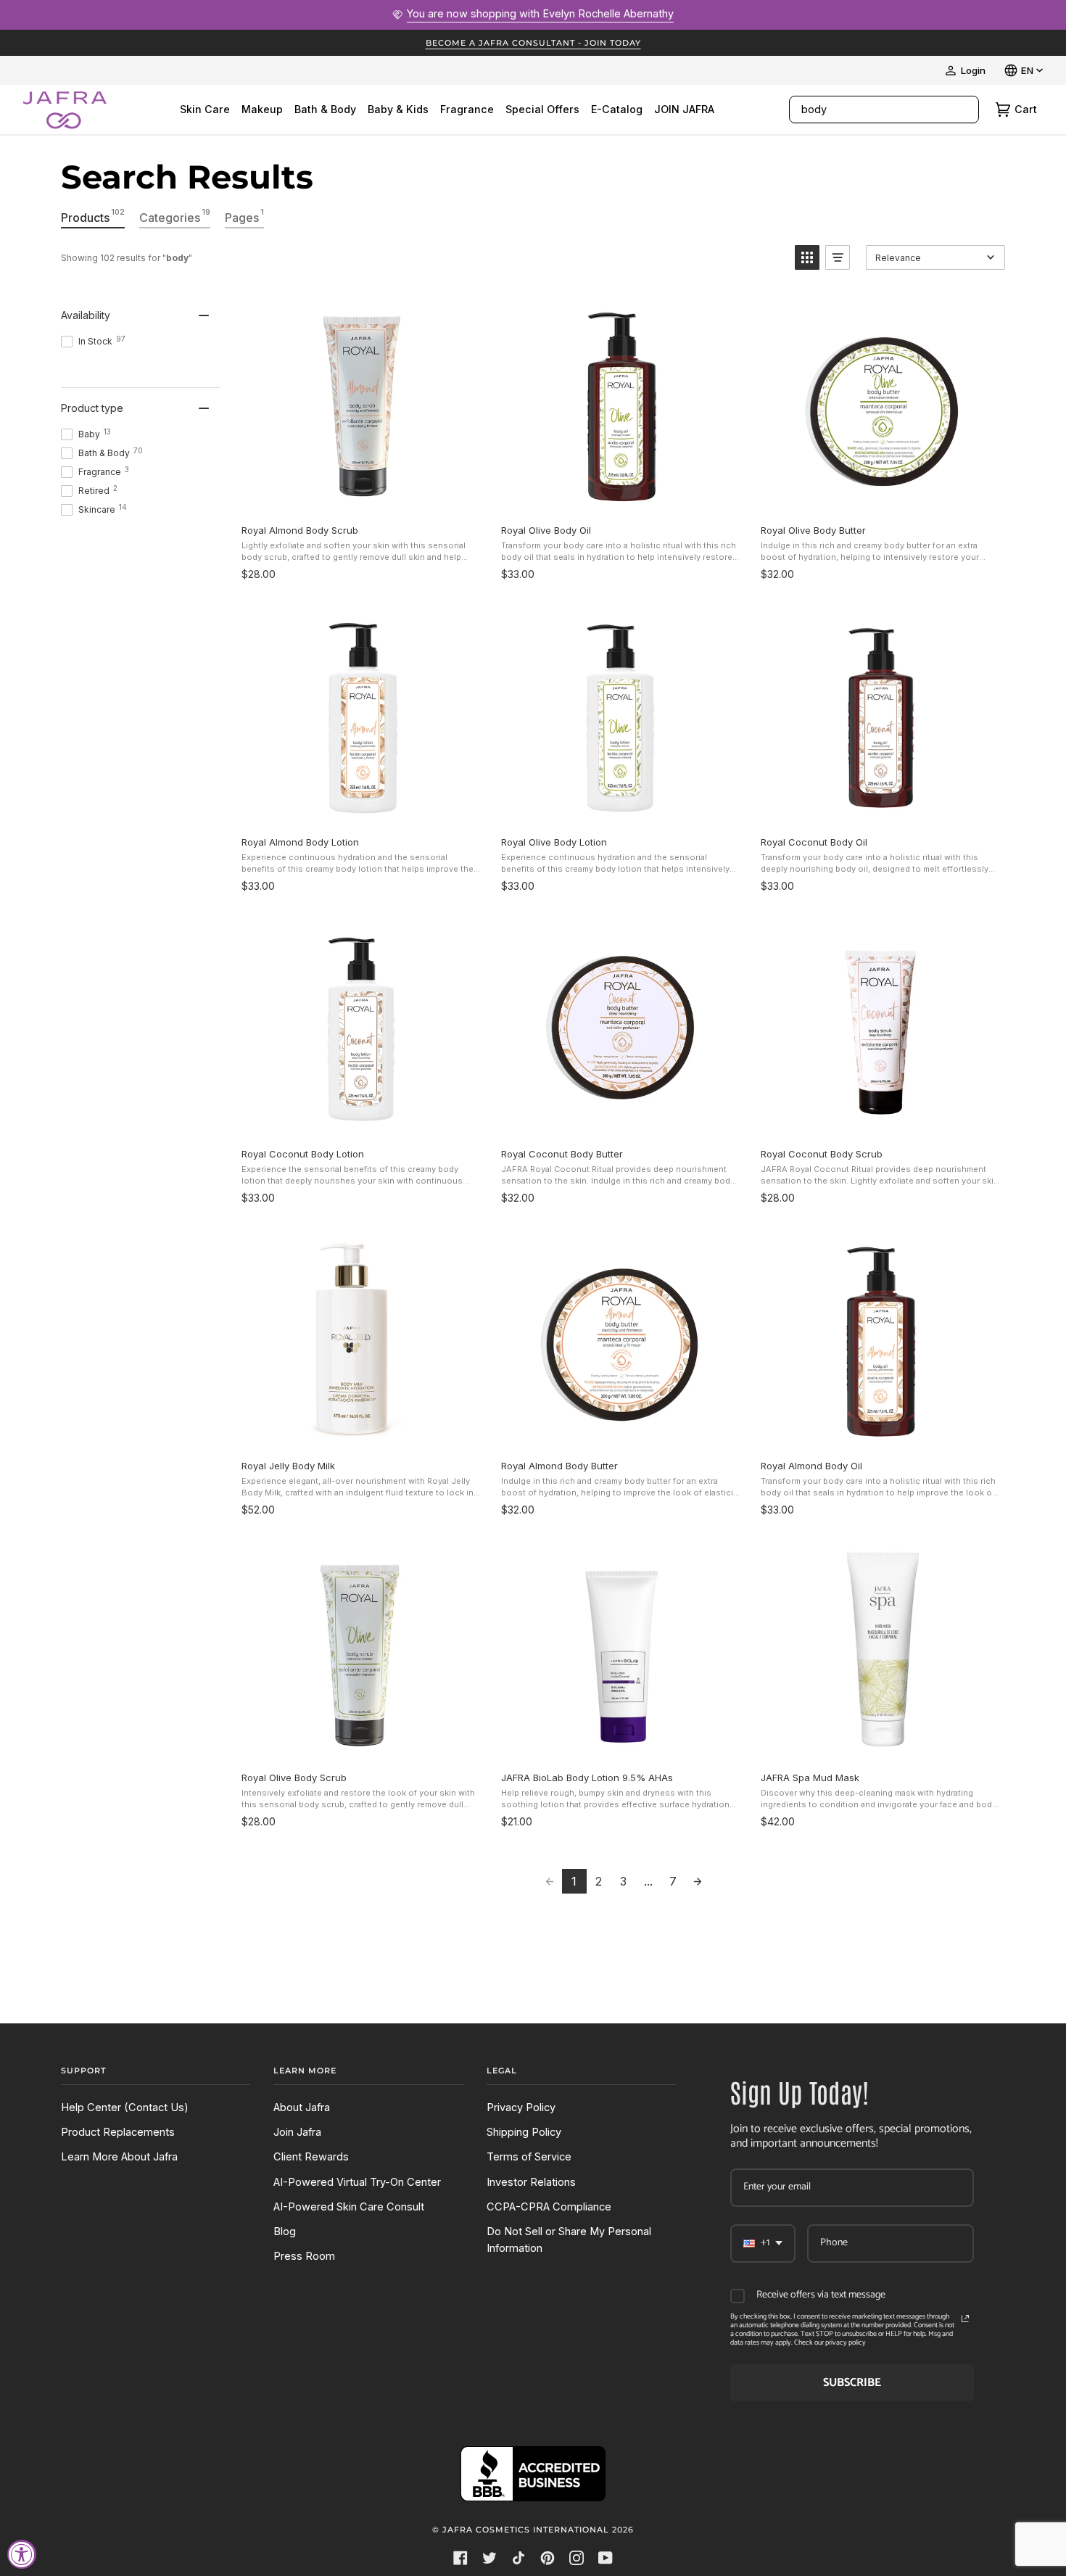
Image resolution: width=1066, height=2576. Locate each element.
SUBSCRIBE (852, 2383)
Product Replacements (118, 2132)
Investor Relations (531, 2182)
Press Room (304, 2256)
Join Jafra (297, 2132)
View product (361, 497)
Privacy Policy (521, 2108)
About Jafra (302, 2108)
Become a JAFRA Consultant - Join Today (533, 43)
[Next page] (698, 1881)
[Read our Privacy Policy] (965, 2319)
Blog (285, 2232)
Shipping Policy (524, 2132)
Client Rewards (311, 2157)
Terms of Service (529, 2157)
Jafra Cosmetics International (526, 2530)
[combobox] (869, 110)
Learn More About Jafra (119, 2157)
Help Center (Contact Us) (125, 2108)
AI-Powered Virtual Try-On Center (357, 2182)
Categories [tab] (175, 216)
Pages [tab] (244, 216)
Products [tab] (93, 216)
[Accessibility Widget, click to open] (22, 2554)
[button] (807, 257)
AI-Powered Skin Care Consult (349, 2207)
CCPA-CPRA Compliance (549, 2207)
